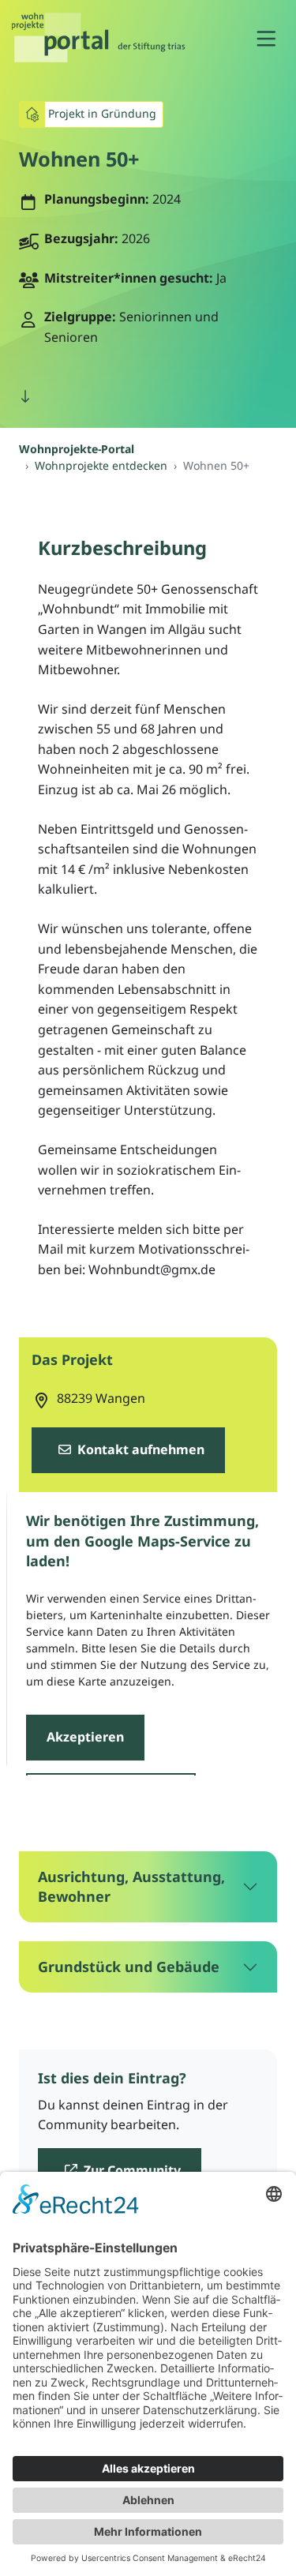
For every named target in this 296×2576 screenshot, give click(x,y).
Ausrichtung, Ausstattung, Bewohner (131, 1886)
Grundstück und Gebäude (129, 1967)
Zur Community (131, 2170)
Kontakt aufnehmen (139, 1449)
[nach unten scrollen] (25, 397)
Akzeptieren (84, 1736)
